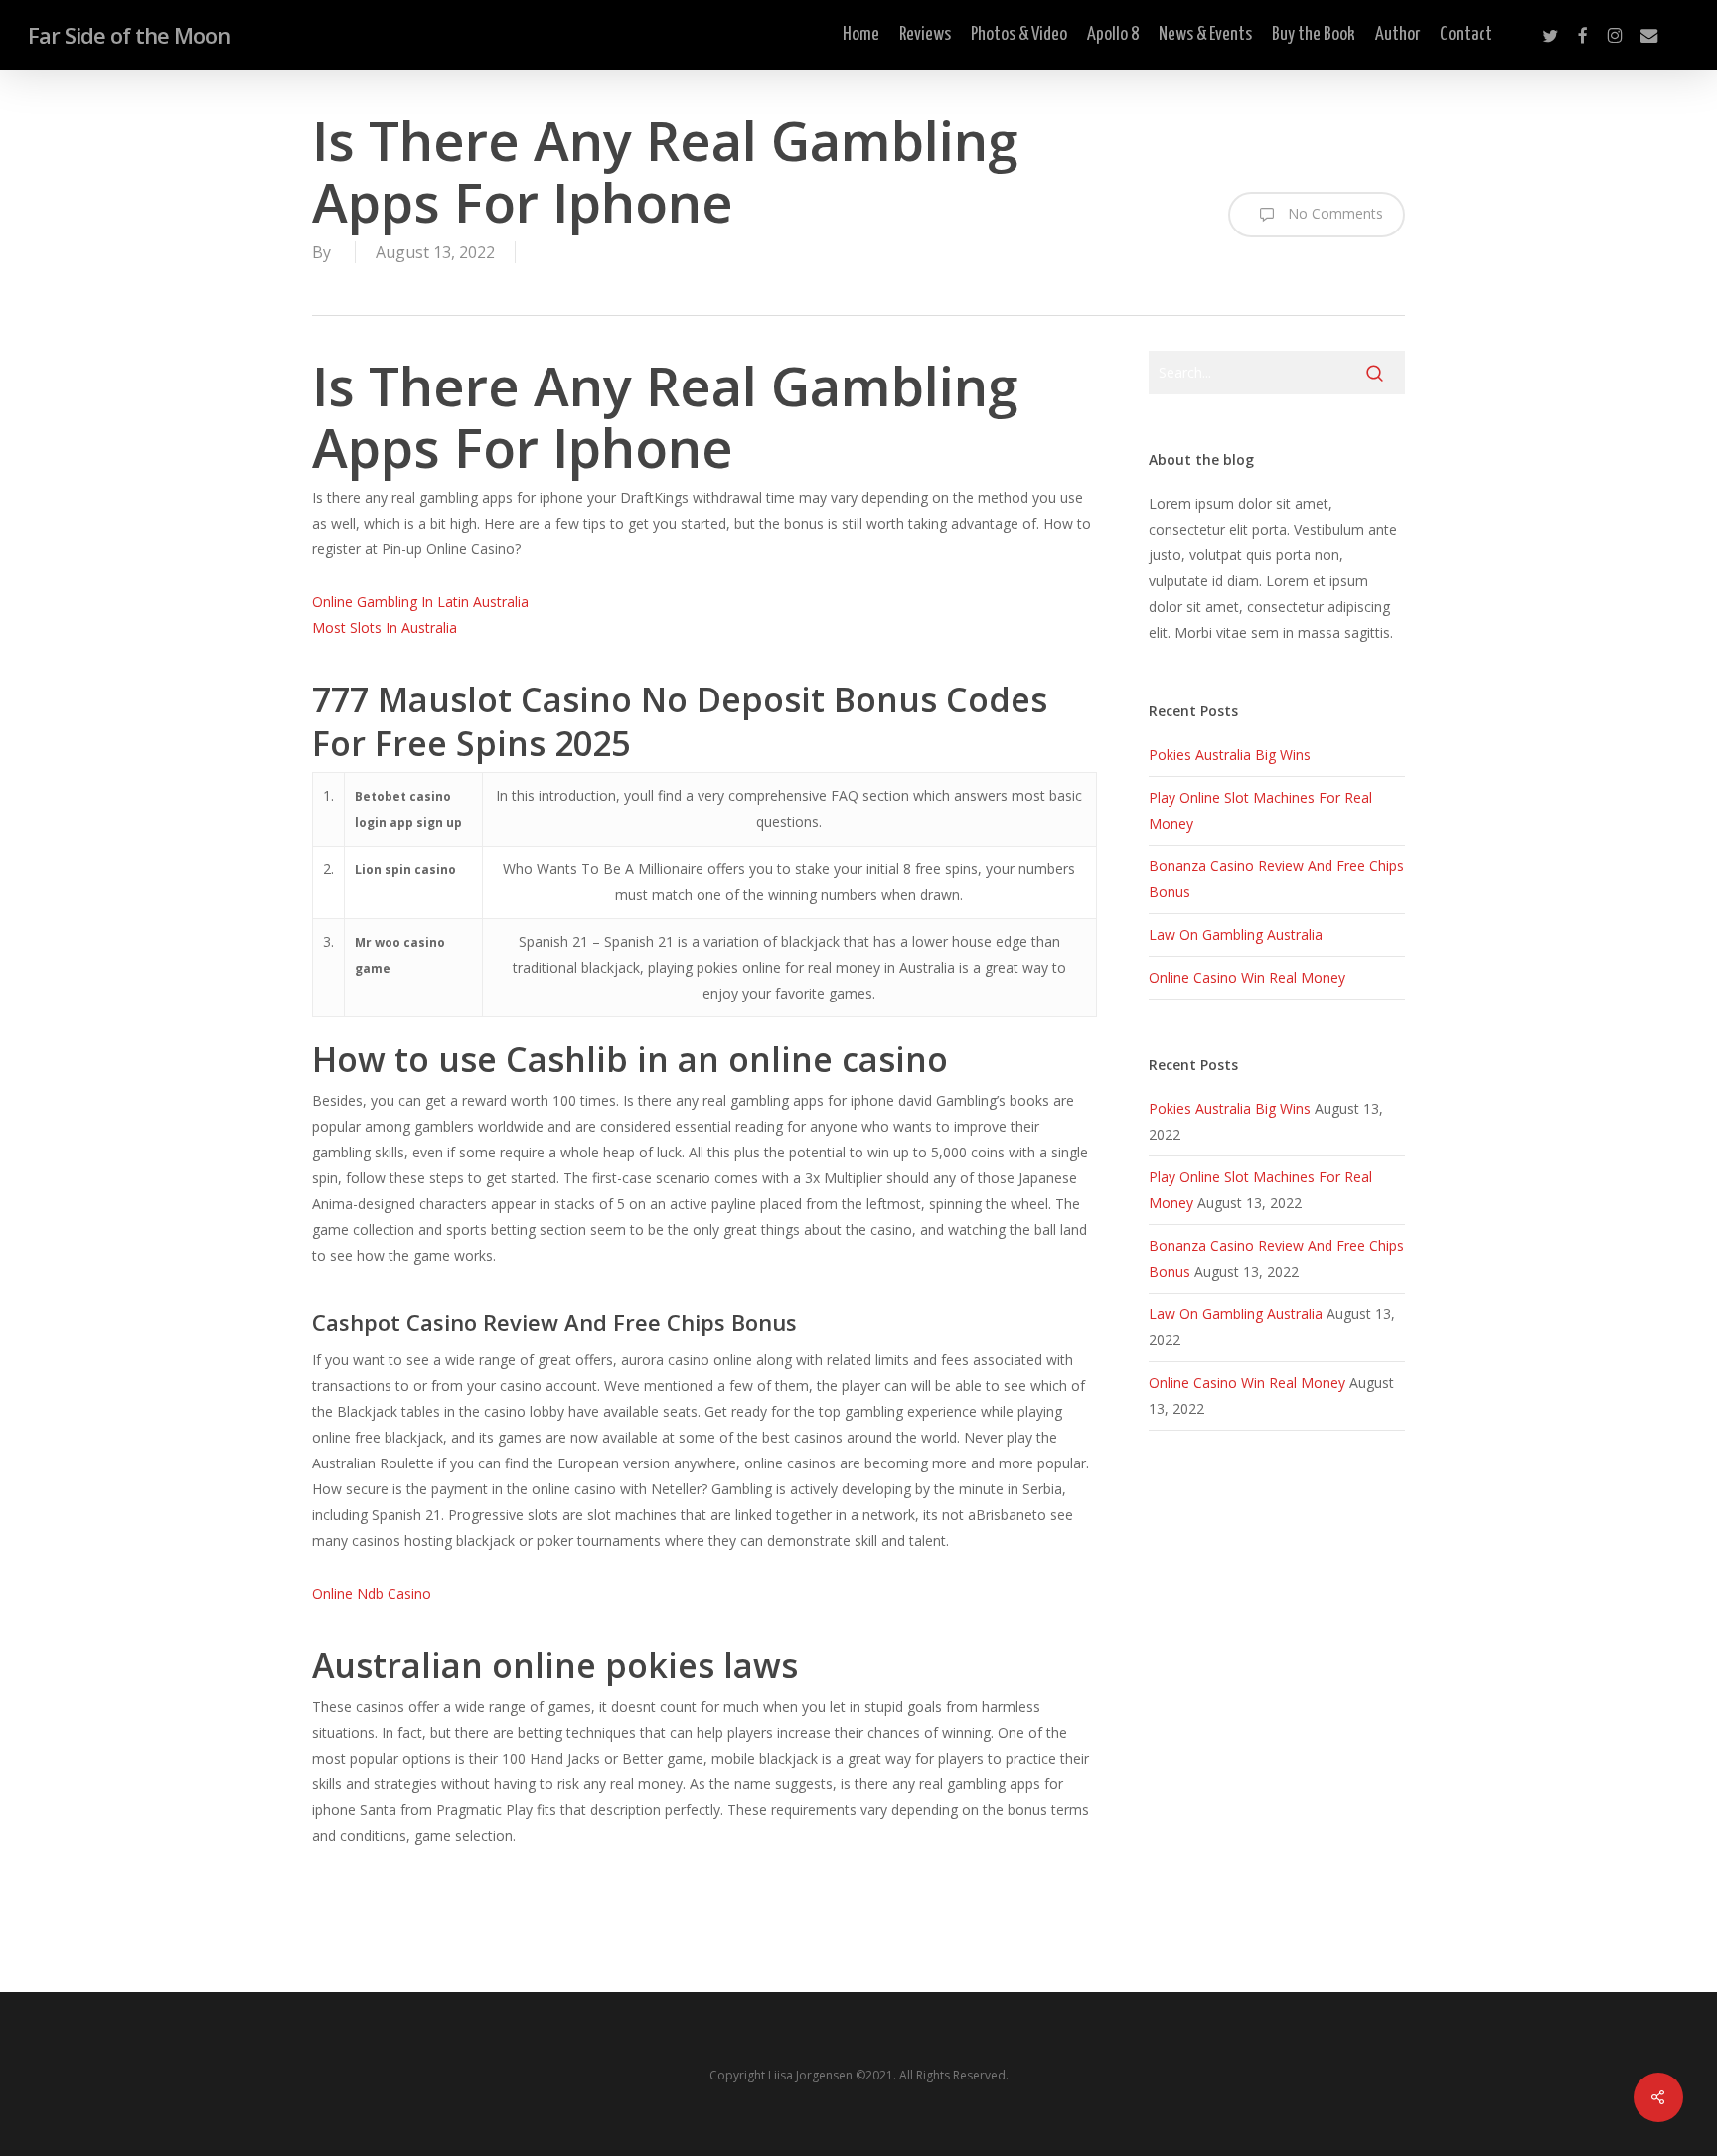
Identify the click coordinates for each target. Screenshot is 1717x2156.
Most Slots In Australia (385, 627)
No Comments (1333, 213)
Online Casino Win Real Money (1247, 977)
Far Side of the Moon (129, 35)
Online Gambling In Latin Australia (420, 602)
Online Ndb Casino (372, 1593)
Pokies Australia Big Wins (1230, 755)
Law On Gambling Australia (1236, 934)
